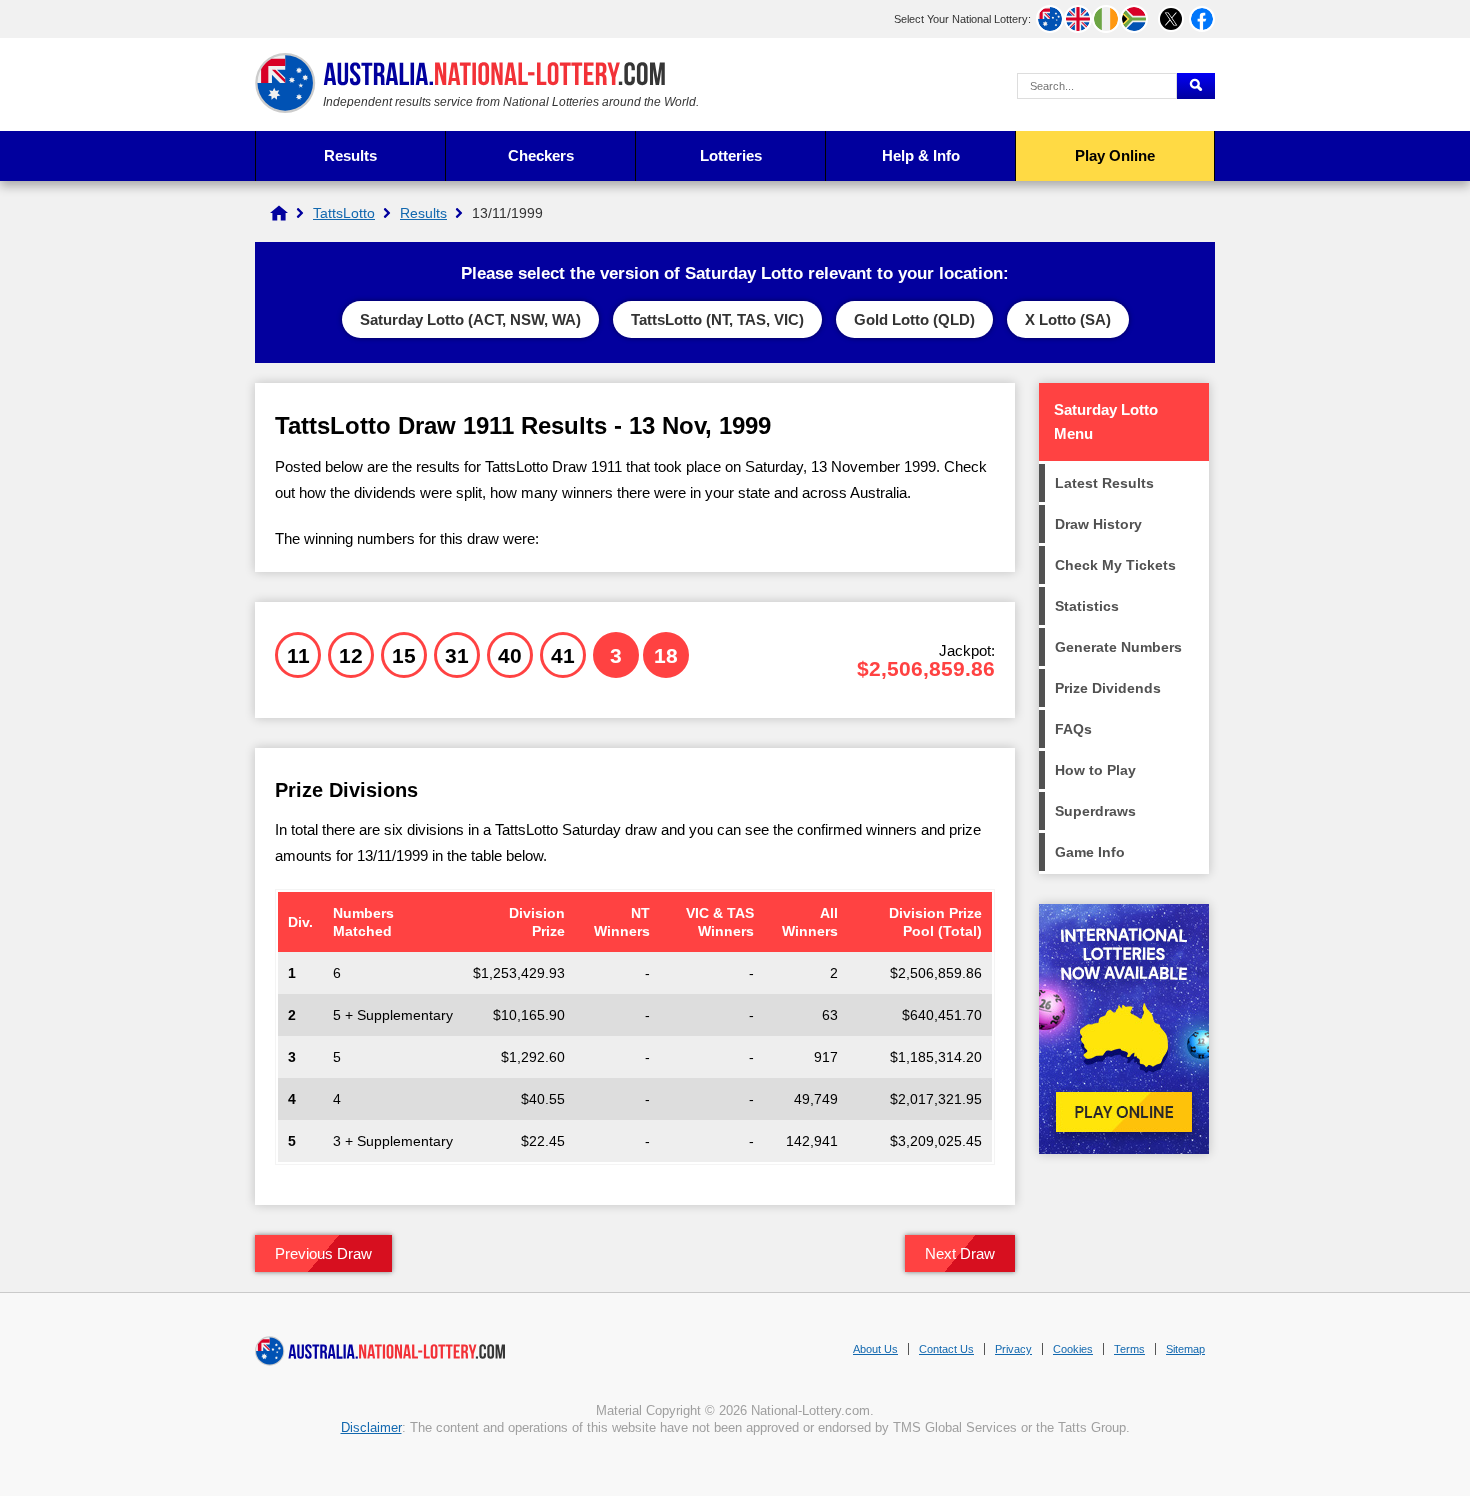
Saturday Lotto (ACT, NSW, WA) (470, 319)
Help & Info (921, 155)
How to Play (1095, 770)
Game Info (1090, 852)
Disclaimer (371, 1427)
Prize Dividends (1108, 688)
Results (350, 155)
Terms (1129, 1349)
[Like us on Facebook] (1202, 19)
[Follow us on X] (1171, 19)
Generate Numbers (1118, 647)
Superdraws (1095, 811)
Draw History (1098, 524)
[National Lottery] (279, 213)
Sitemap (1185, 1349)
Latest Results (1104, 483)
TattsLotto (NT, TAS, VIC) (717, 319)
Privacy (1013, 1349)
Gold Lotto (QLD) (914, 319)
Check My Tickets (1115, 565)
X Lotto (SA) (1068, 319)
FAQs (1073, 729)
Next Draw (960, 1253)
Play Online (1115, 155)
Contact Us (946, 1349)
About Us (875, 1349)
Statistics (1087, 606)
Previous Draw (323, 1253)
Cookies (1073, 1349)
